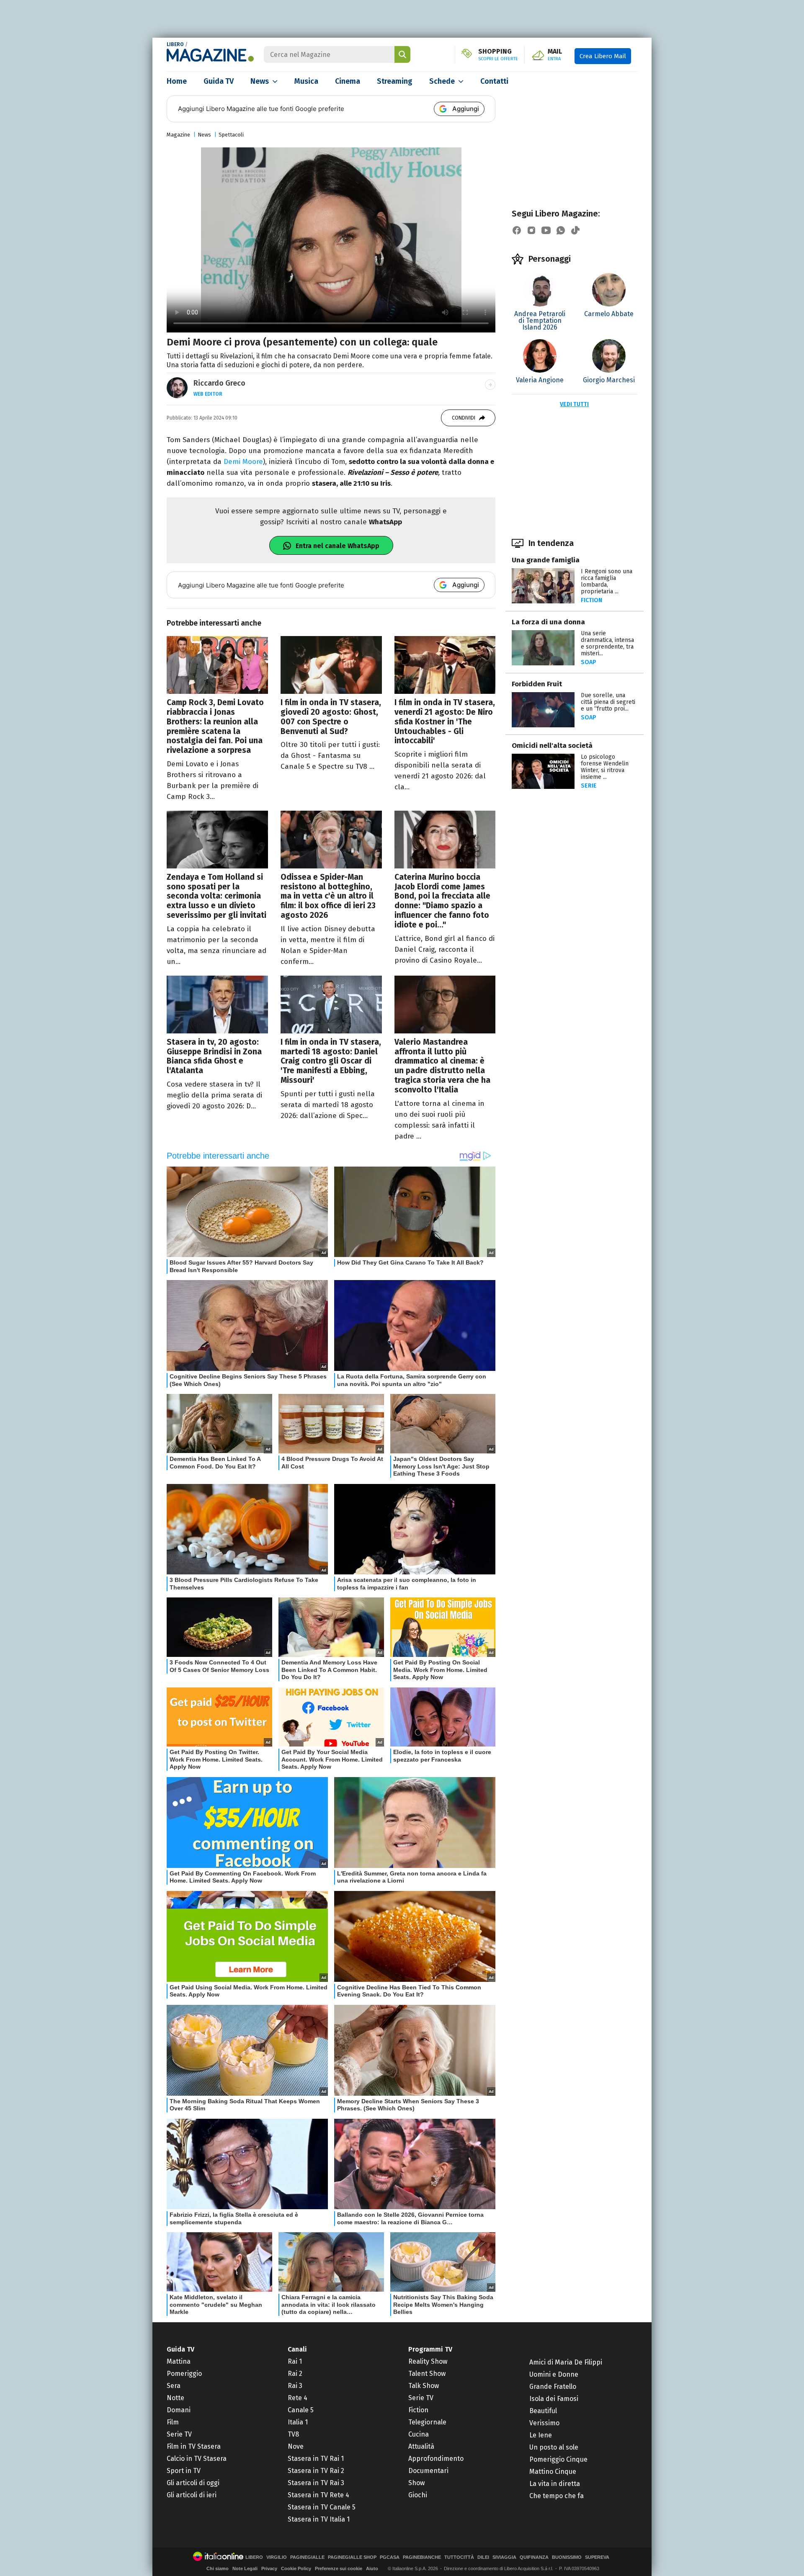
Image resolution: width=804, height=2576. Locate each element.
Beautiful (543, 2411)
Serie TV (179, 2434)
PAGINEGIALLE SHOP (352, 2557)
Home (177, 81)
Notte (175, 2398)
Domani (179, 2410)
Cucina (419, 2434)
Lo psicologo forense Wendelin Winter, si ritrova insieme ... (605, 767)
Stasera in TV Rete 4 (318, 2495)
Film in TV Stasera (194, 2446)
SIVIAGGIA (504, 2557)
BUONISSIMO (567, 2557)
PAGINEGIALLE (307, 2557)
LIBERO (175, 44)
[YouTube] (546, 230)
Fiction (591, 600)
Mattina (179, 2361)
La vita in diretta (555, 2484)
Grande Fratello (553, 2387)
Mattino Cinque (553, 2472)
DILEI (483, 2557)
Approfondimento (436, 2459)
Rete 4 (298, 2398)
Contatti (494, 81)
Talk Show (424, 2386)
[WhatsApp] (561, 230)
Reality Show (428, 2361)
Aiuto (372, 2568)
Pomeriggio (184, 2374)
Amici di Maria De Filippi (566, 2362)
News (260, 81)
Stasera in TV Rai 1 (316, 2459)
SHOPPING (498, 55)
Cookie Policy (296, 2568)
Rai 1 (295, 2361)
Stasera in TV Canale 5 (322, 2507)
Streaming (395, 81)
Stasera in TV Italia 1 (319, 2519)
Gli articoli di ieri (192, 2495)
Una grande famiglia (546, 560)
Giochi (418, 2495)
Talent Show (427, 2374)
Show (416, 2483)
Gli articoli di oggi (193, 2483)
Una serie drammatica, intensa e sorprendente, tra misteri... (607, 643)
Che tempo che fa (557, 2496)
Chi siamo (218, 2568)
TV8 (293, 2434)
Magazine (178, 135)
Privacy (269, 2568)
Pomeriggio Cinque (558, 2459)
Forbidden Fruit (537, 684)
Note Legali (245, 2568)
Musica (306, 81)
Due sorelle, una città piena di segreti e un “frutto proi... (608, 702)
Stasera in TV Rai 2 (316, 2471)
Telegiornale (427, 2422)
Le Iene (541, 2435)
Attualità (421, 2446)
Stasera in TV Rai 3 (316, 2483)
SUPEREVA (597, 2557)
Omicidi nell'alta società (552, 746)
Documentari (428, 2471)
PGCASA (390, 2557)
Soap (589, 662)
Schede (442, 81)
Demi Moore (243, 462)
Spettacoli (231, 135)
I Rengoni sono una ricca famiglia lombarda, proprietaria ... (607, 581)
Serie (589, 786)
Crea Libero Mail (603, 56)
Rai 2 (295, 2374)
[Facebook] (517, 230)
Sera (174, 2386)
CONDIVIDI (464, 418)
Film (173, 2422)
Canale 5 (301, 2410)
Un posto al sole (554, 2447)
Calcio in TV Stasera (197, 2459)
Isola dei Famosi (554, 2399)
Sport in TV (184, 2471)
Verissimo (544, 2423)
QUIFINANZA (534, 2557)
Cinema (348, 81)
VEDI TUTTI (574, 404)
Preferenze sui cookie (339, 2568)
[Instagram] (531, 230)
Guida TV (219, 81)
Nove (296, 2446)
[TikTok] (575, 230)
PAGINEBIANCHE (422, 2557)
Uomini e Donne (554, 2374)
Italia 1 (298, 2422)
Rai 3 (295, 2386)
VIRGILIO (277, 2557)
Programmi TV (430, 2349)
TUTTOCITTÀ (459, 2557)
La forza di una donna (548, 622)
